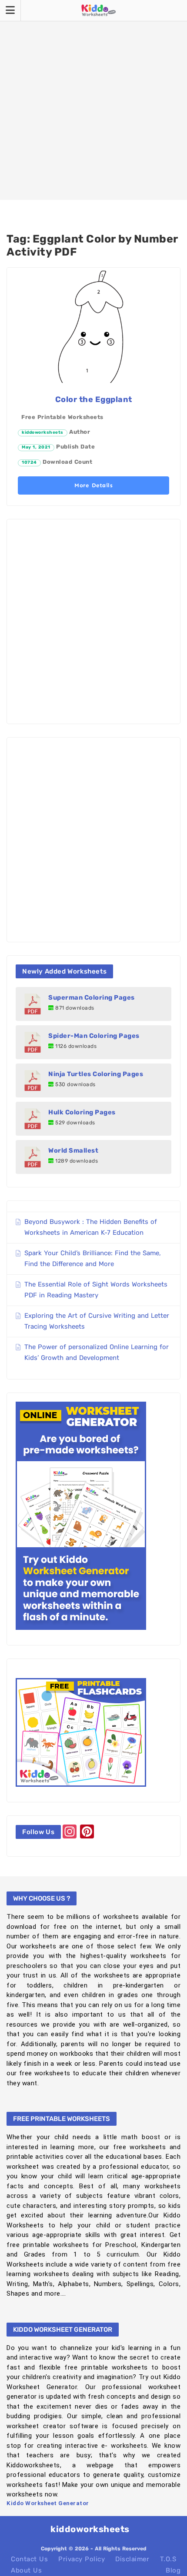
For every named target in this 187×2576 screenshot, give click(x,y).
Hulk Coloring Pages (82, 1112)
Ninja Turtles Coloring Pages (96, 1074)
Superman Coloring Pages (92, 997)
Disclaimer (132, 2559)
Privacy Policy (82, 2559)
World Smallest (73, 1150)
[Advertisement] (93, 100)
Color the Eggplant (94, 399)
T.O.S (168, 2559)
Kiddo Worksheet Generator (48, 2503)
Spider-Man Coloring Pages (94, 1036)
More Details (93, 485)
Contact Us (29, 2559)
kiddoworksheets (43, 432)
